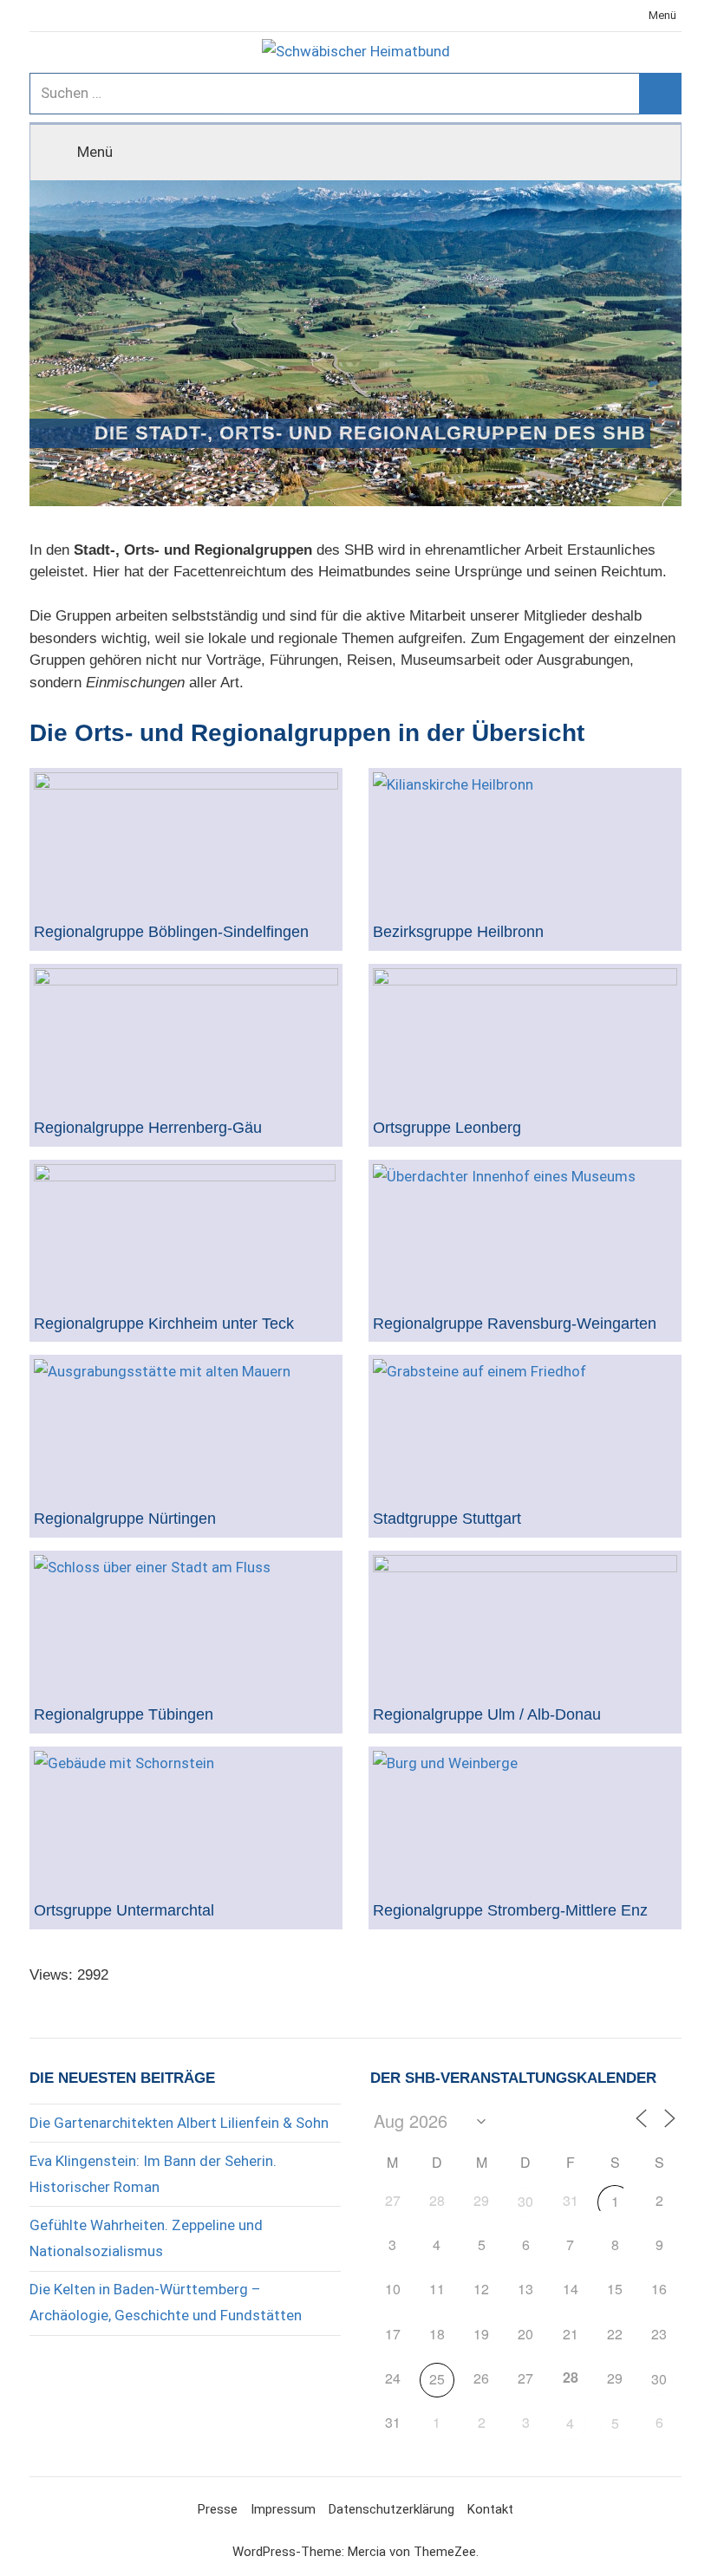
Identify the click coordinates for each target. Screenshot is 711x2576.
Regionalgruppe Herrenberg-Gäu (148, 1128)
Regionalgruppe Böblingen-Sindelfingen (171, 932)
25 (437, 2379)
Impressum (283, 2509)
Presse (218, 2509)
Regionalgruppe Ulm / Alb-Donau (487, 1715)
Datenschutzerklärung (391, 2509)
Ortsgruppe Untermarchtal (124, 1911)
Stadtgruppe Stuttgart (447, 1519)
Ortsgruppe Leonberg (447, 1128)
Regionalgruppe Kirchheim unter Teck (164, 1324)
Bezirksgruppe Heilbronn (458, 932)
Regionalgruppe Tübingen (124, 1715)
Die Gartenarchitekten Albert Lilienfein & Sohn (179, 2123)
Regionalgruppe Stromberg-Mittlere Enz (510, 1911)
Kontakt (490, 2509)
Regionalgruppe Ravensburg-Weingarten (515, 1324)
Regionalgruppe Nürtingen (125, 1519)
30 (525, 2201)
